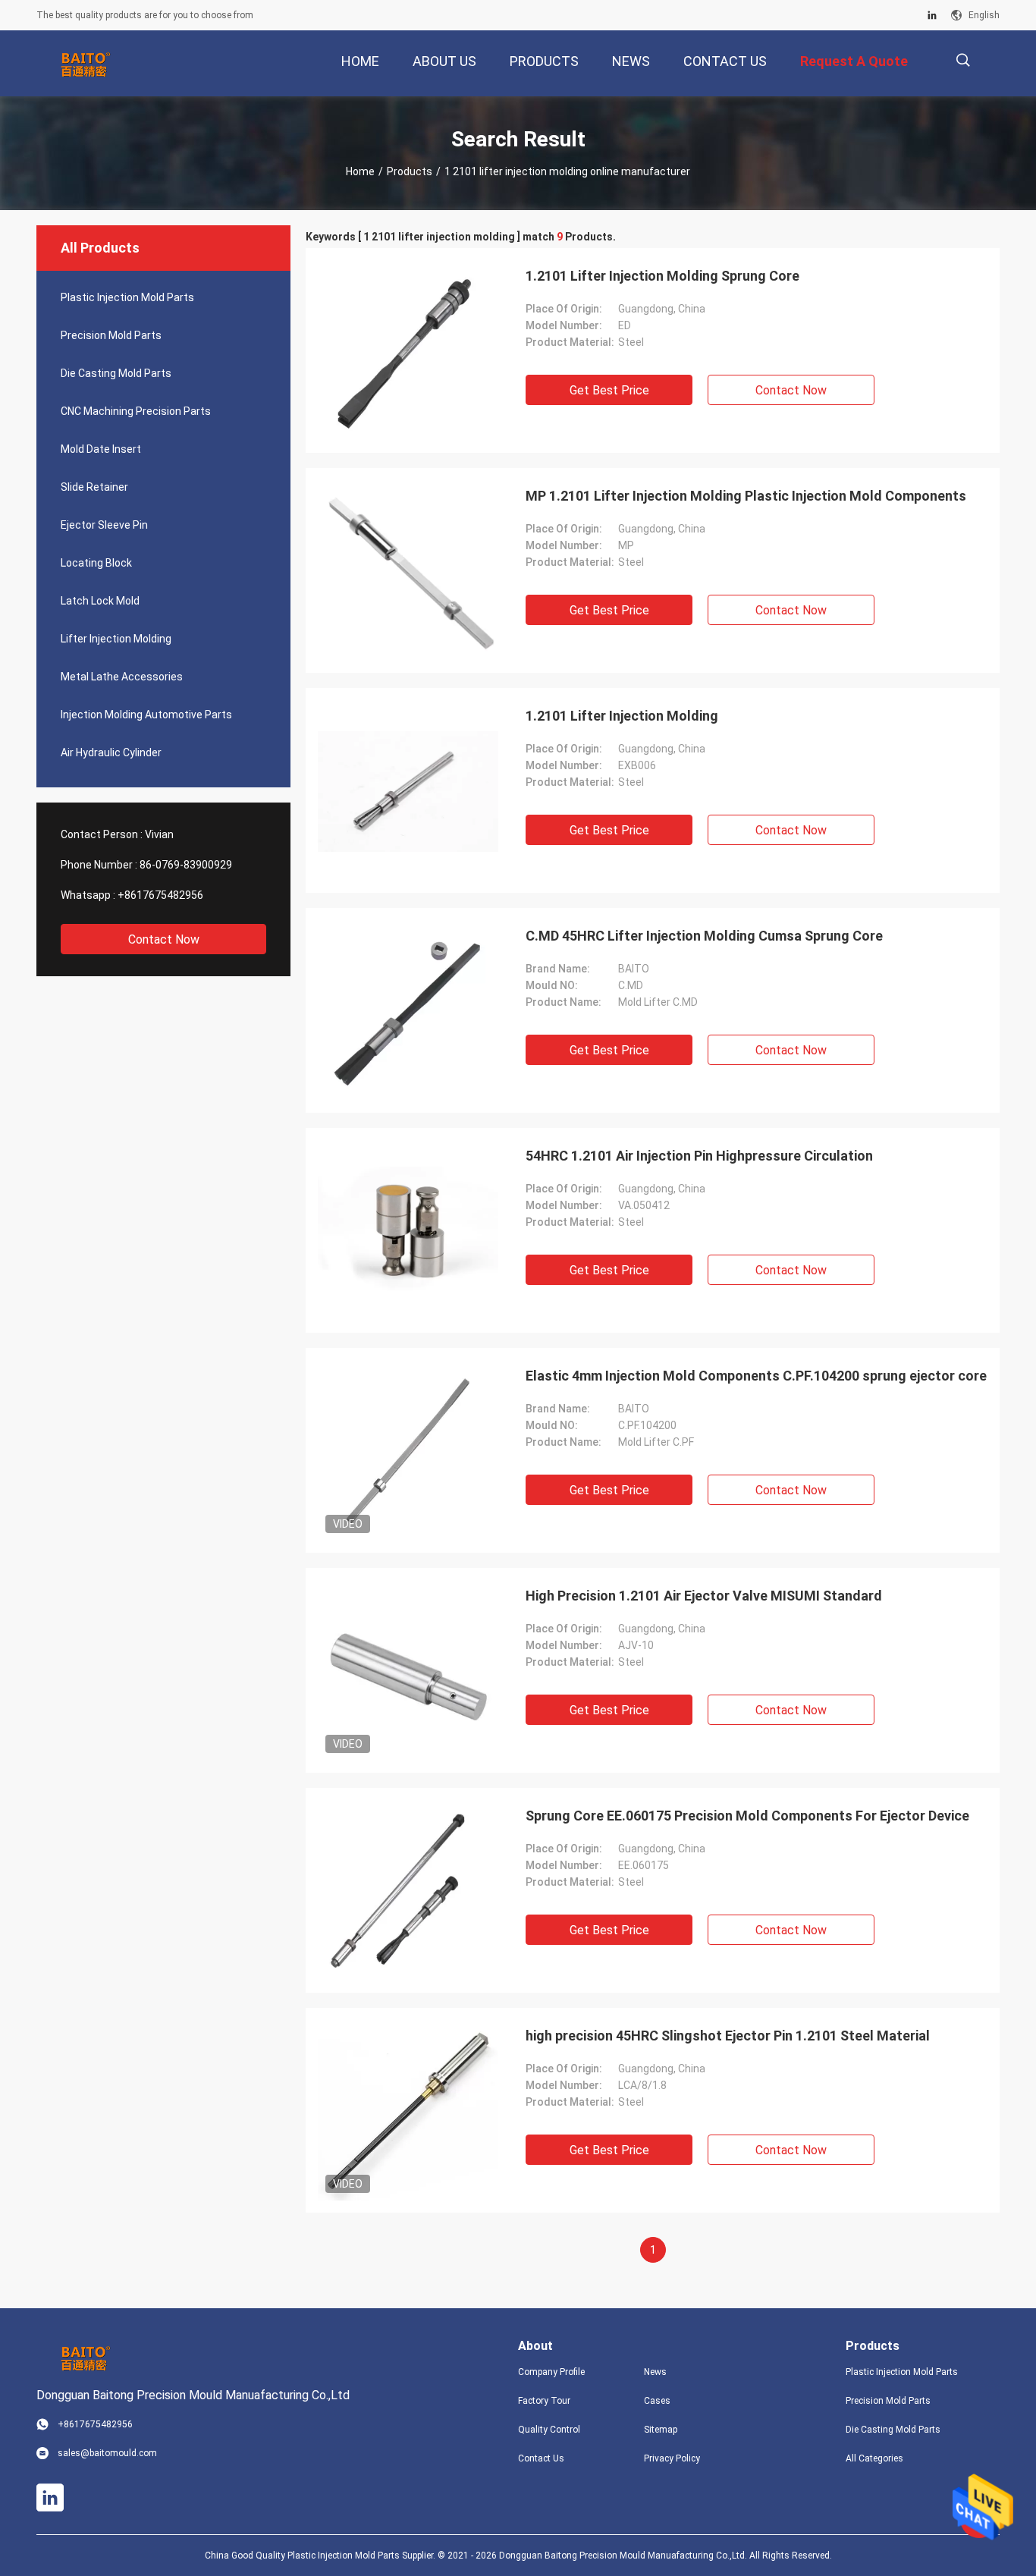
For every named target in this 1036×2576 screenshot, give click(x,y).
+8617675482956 (160, 895)
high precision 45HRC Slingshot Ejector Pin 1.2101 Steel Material (728, 2036)
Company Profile (551, 2372)
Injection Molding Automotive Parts (146, 715)
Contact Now (164, 939)
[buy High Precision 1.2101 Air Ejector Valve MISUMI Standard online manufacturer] (408, 1670)
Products (410, 171)
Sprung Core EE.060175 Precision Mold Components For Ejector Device (747, 1816)
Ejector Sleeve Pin (104, 525)
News (655, 2372)
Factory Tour (544, 2401)
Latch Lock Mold (100, 601)
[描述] (963, 60)
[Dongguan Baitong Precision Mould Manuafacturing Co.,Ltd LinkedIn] (932, 15)
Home (360, 171)
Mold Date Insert (101, 449)
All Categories (874, 2458)
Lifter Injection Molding (116, 639)
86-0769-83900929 (186, 865)
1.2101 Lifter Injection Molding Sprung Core (662, 276)
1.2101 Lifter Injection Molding (622, 716)
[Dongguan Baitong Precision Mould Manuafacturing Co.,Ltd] (86, 64)
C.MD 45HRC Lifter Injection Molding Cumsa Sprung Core (704, 936)
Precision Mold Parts (111, 335)
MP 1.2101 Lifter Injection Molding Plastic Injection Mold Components (746, 496)
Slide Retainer (94, 487)
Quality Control (549, 2430)
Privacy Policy (672, 2458)
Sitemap (661, 2430)
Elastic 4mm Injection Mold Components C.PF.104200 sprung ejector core (756, 1376)
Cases (657, 2401)
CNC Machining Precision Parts (136, 411)
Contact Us (541, 2458)
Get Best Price (609, 390)
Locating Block (96, 563)
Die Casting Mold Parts (116, 373)
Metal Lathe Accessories (122, 677)
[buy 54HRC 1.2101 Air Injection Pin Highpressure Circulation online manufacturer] (408, 1230)
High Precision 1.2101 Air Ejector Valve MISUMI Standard (704, 1596)
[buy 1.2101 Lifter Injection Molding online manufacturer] (408, 790)
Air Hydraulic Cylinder (111, 752)
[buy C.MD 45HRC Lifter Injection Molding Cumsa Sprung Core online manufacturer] (408, 1010)
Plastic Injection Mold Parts (127, 297)
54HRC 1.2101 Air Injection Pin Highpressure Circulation (699, 1156)
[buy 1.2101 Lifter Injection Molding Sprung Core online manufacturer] (408, 350)
